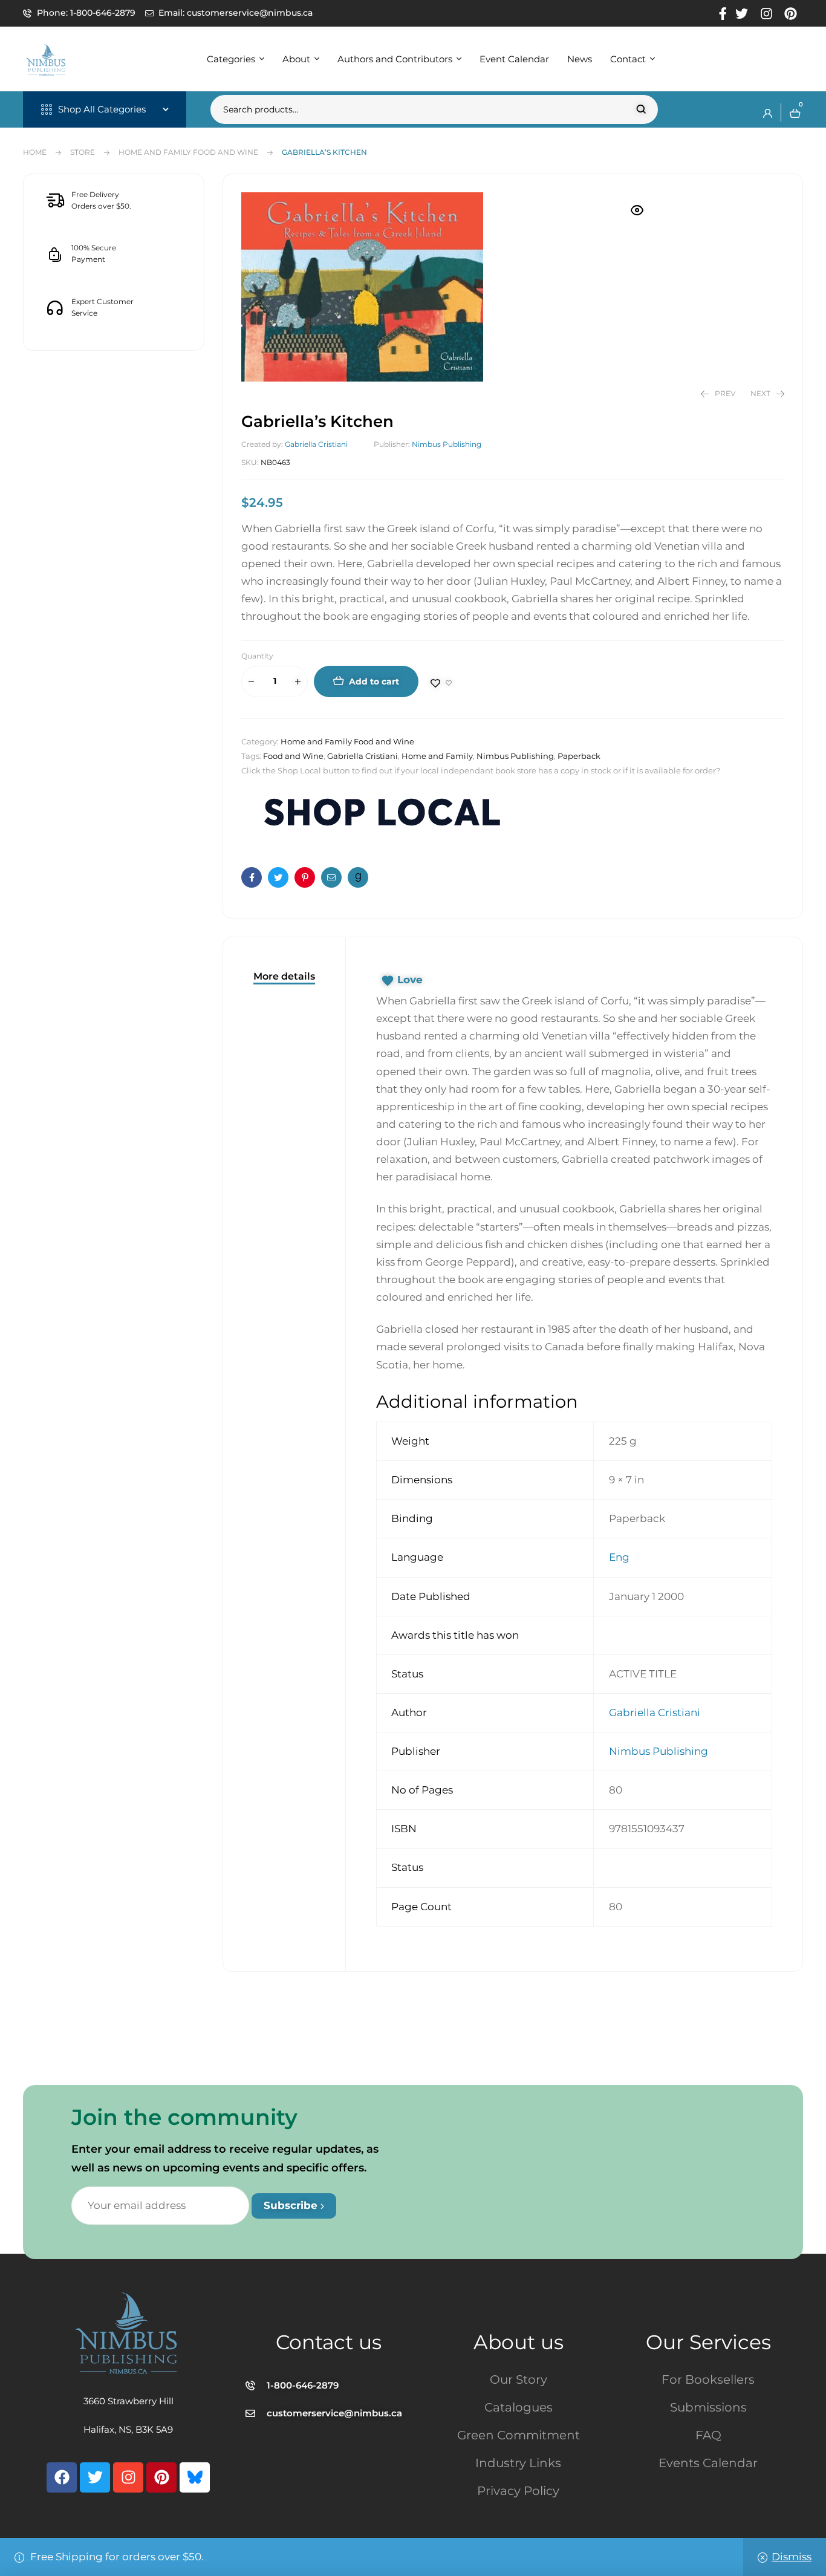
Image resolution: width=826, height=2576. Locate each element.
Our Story (519, 2379)
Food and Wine (293, 756)
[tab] (284, 976)
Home (35, 152)
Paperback (579, 756)
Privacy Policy (518, 2491)
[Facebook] (62, 2477)
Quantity (257, 656)
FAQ (708, 2435)
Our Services (708, 2342)
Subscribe (292, 2205)
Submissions (708, 2407)
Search (641, 109)
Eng (619, 1557)
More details (284, 976)
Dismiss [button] (792, 2557)
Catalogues (519, 2407)
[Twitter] (95, 2477)
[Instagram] (128, 2477)
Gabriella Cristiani (316, 444)
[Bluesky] (195, 2477)
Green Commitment (519, 2435)
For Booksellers (708, 2379)
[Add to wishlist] (441, 683)
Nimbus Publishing (447, 444)
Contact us (329, 2342)
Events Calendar (708, 2463)
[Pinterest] (161, 2477)
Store (83, 152)
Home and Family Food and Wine (188, 152)
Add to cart (374, 681)
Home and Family (437, 756)
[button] (637, 210)
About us (519, 2342)
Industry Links (518, 2463)
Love (410, 980)
